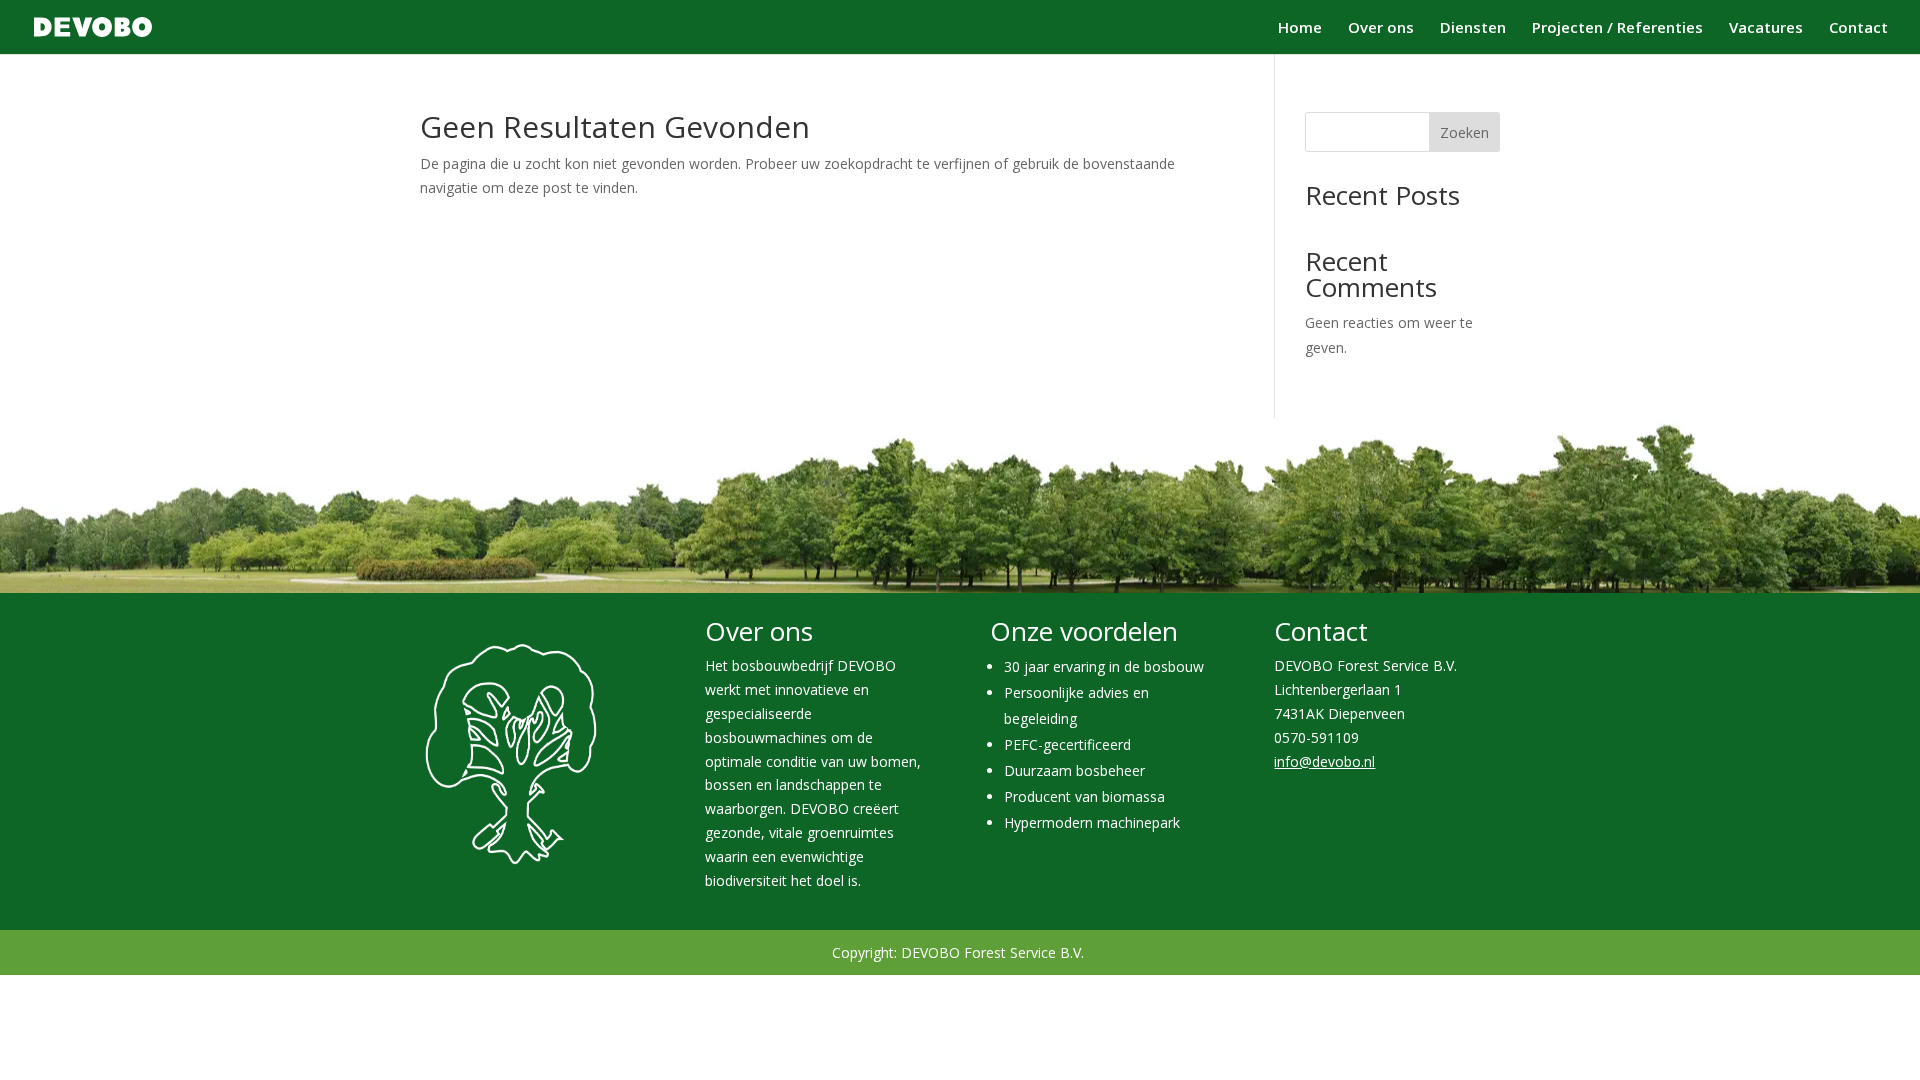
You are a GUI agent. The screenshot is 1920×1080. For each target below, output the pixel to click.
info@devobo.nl (1324, 761)
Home (1300, 28)
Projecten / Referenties (1617, 28)
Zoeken (1464, 132)
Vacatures (1766, 28)
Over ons (1381, 28)
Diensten (1473, 28)
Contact (1858, 28)
